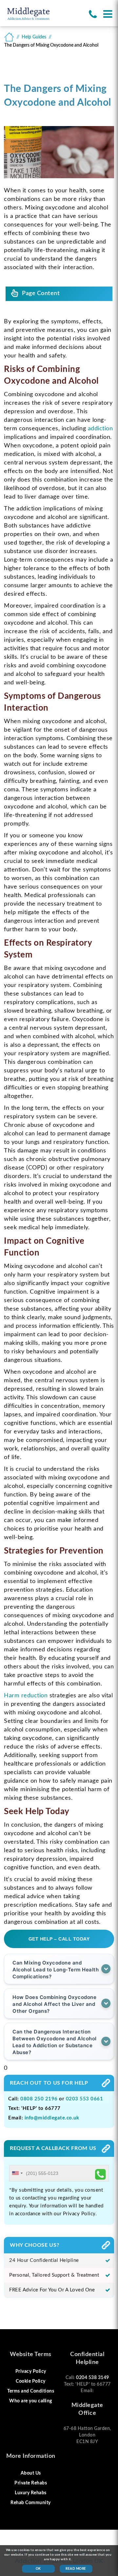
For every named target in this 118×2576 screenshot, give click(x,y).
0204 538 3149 (93, 2378)
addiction (100, 429)
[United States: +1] (17, 2173)
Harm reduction (26, 1696)
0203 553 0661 (85, 2099)
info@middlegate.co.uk (52, 2118)
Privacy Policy (31, 2372)
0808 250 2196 (39, 2099)
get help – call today (59, 1939)
